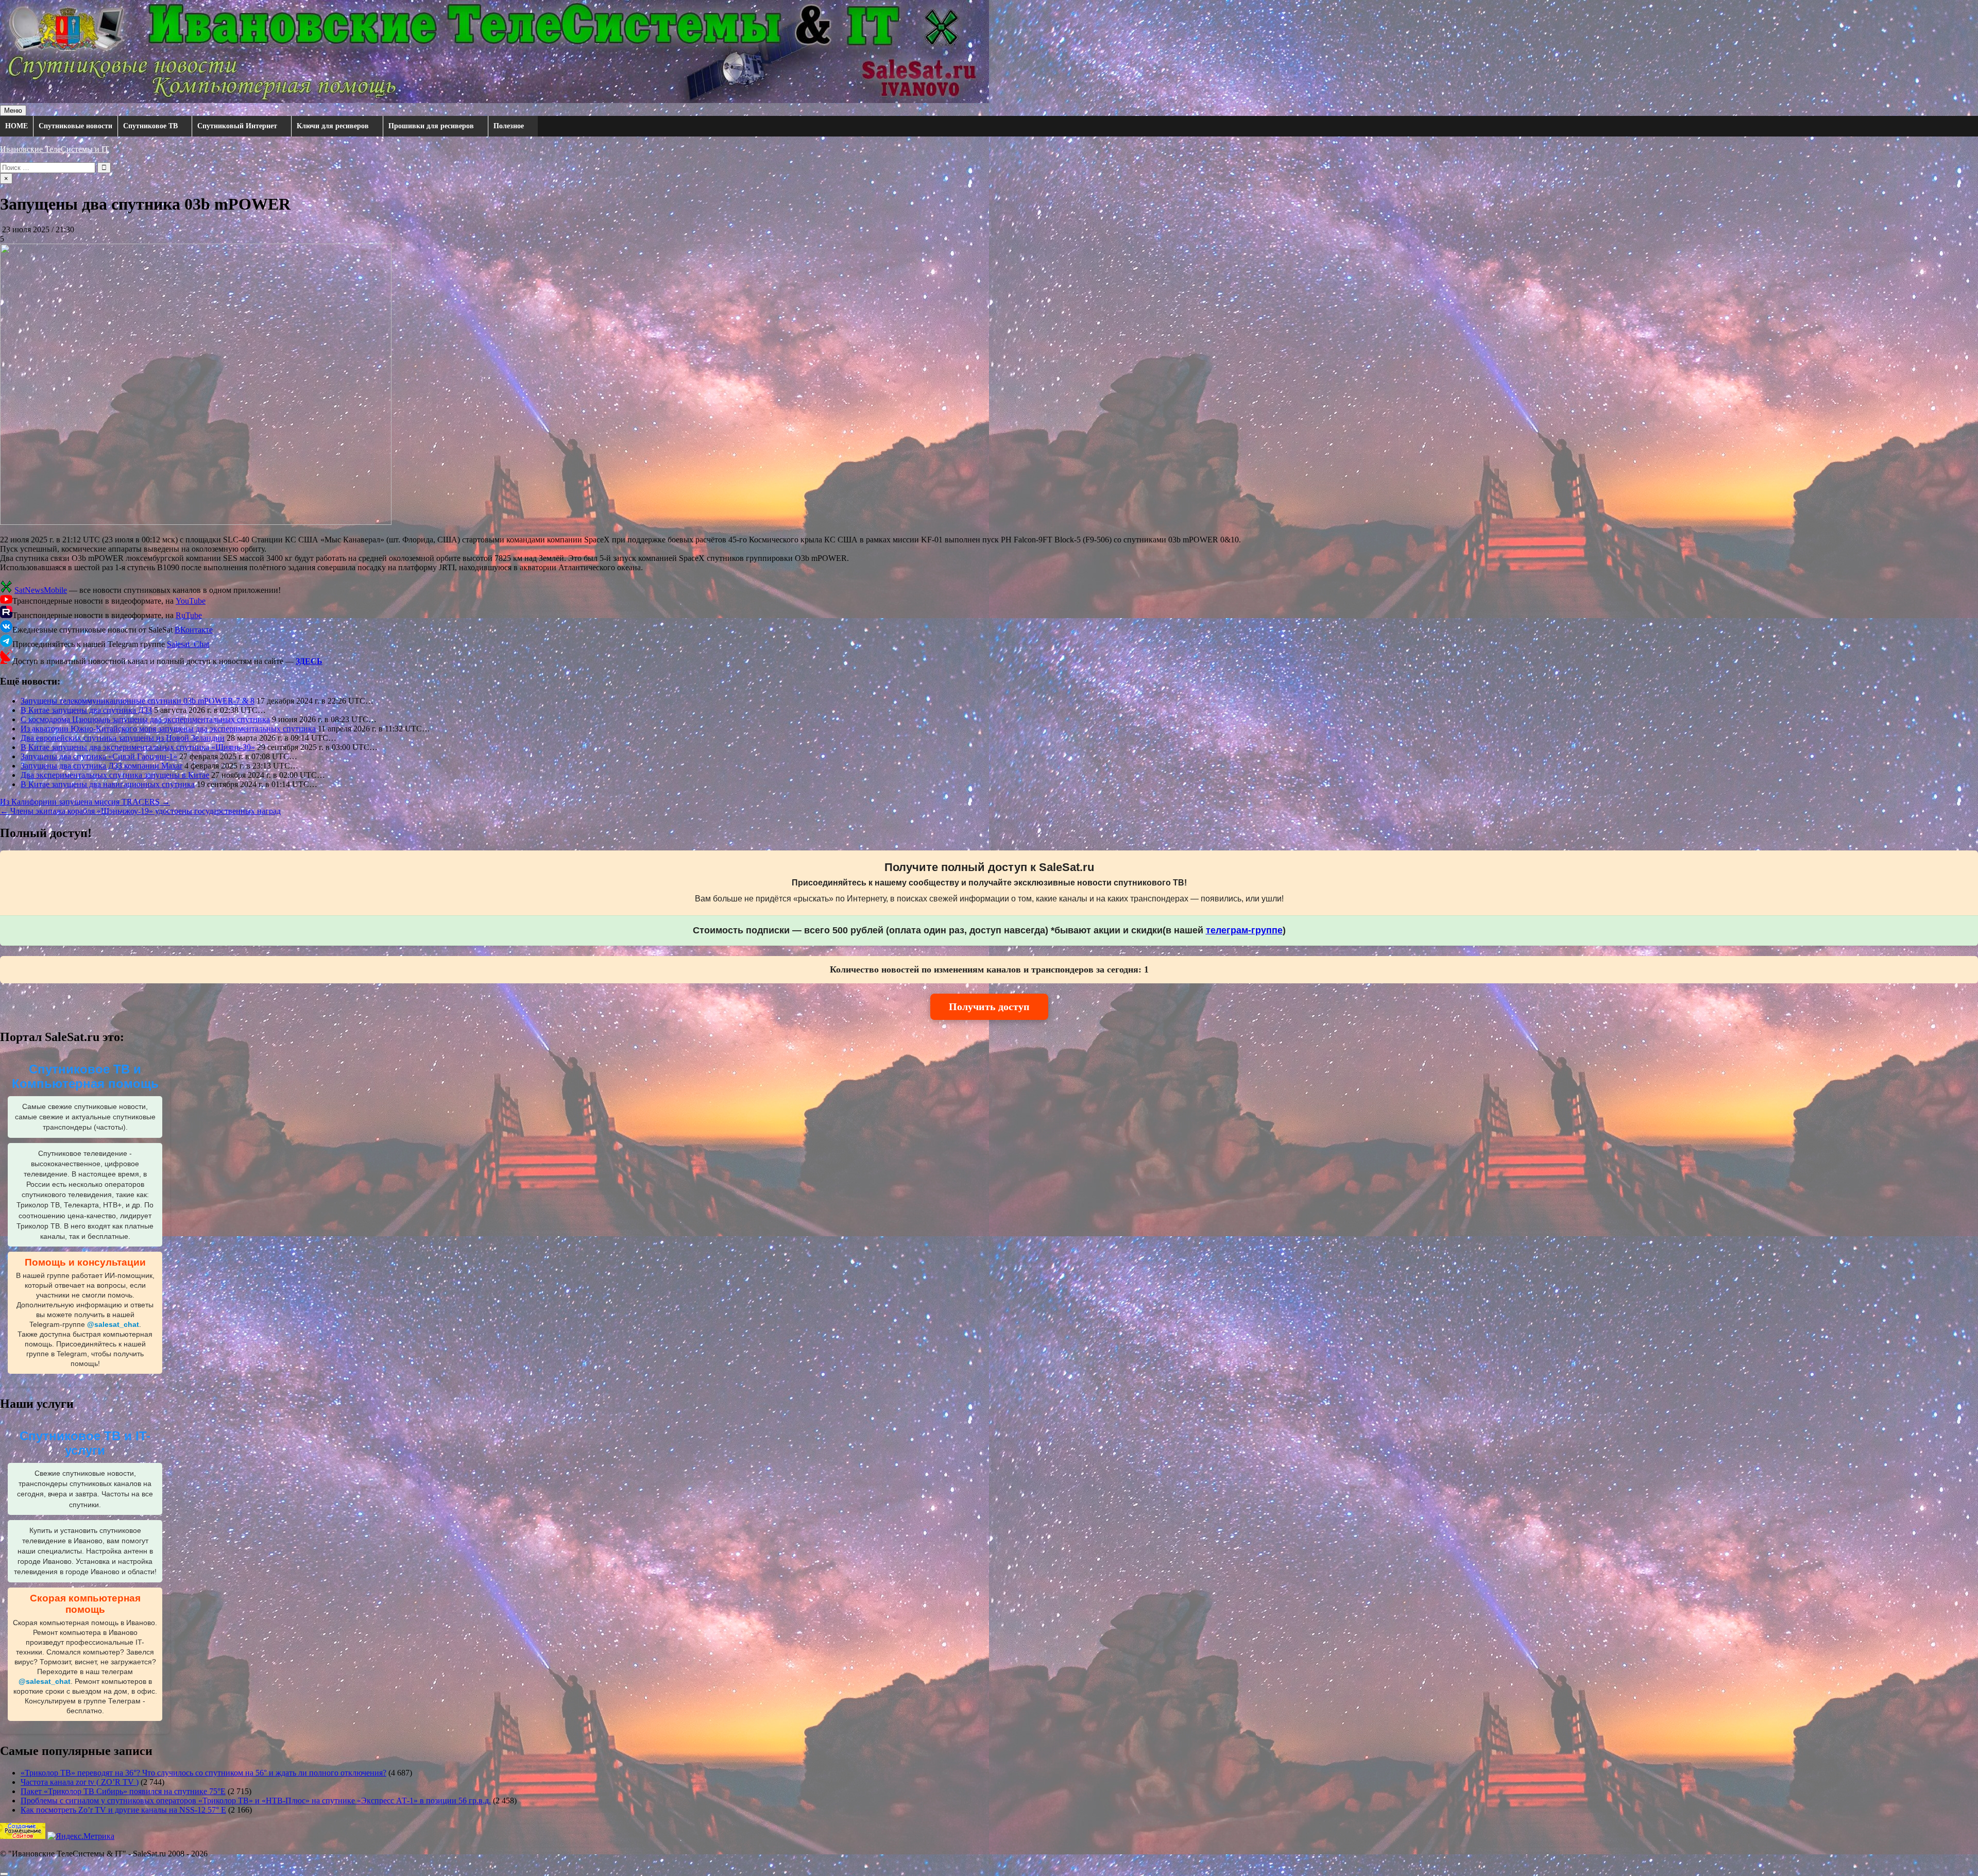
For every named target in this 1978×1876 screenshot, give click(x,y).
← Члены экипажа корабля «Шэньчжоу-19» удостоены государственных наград (140, 811)
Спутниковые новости (75, 126)
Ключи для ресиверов (333, 126)
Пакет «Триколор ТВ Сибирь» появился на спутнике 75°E (123, 1791)
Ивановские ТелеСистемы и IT (55, 149)
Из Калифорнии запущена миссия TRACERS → (85, 802)
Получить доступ (989, 1007)
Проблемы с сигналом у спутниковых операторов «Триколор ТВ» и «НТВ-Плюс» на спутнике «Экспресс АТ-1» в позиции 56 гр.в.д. (256, 1801)
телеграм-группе (1244, 930)
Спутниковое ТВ (150, 126)
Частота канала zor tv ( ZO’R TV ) (80, 1782)
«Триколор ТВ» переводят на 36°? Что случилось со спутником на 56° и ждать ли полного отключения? (203, 1773)
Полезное (509, 126)
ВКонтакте (194, 630)
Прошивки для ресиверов (431, 126)
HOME (16, 126)
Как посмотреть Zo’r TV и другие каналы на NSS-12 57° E (123, 1810)
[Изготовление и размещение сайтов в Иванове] (23, 1836)
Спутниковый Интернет (237, 126)
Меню (13, 110)
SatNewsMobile (41, 590)
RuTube (189, 615)
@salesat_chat (113, 1325)
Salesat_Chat (188, 644)
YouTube (191, 601)
